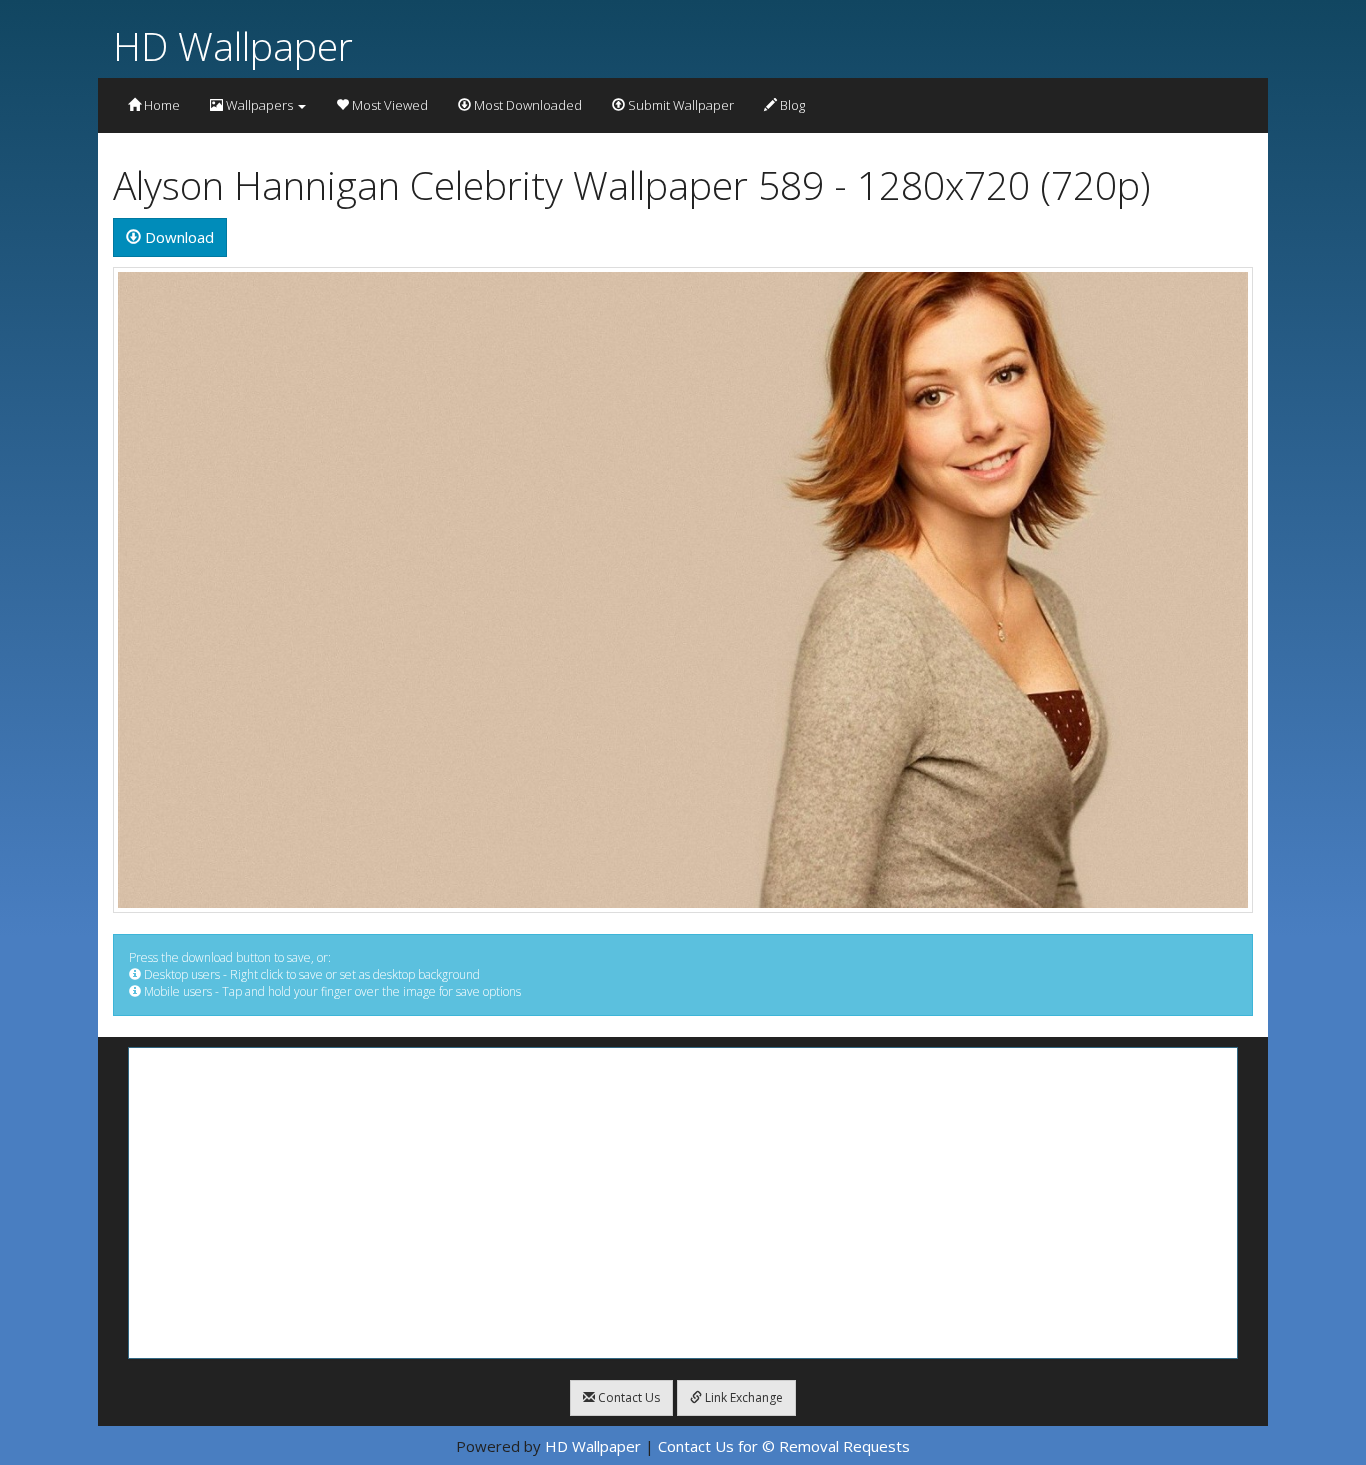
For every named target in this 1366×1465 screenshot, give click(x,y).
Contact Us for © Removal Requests (784, 1446)
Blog (791, 105)
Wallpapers (259, 105)
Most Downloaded (526, 105)
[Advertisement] (683, 1203)
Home (160, 105)
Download (177, 237)
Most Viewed (388, 105)
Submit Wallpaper (679, 105)
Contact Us (627, 1397)
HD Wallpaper (233, 45)
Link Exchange (742, 1397)
